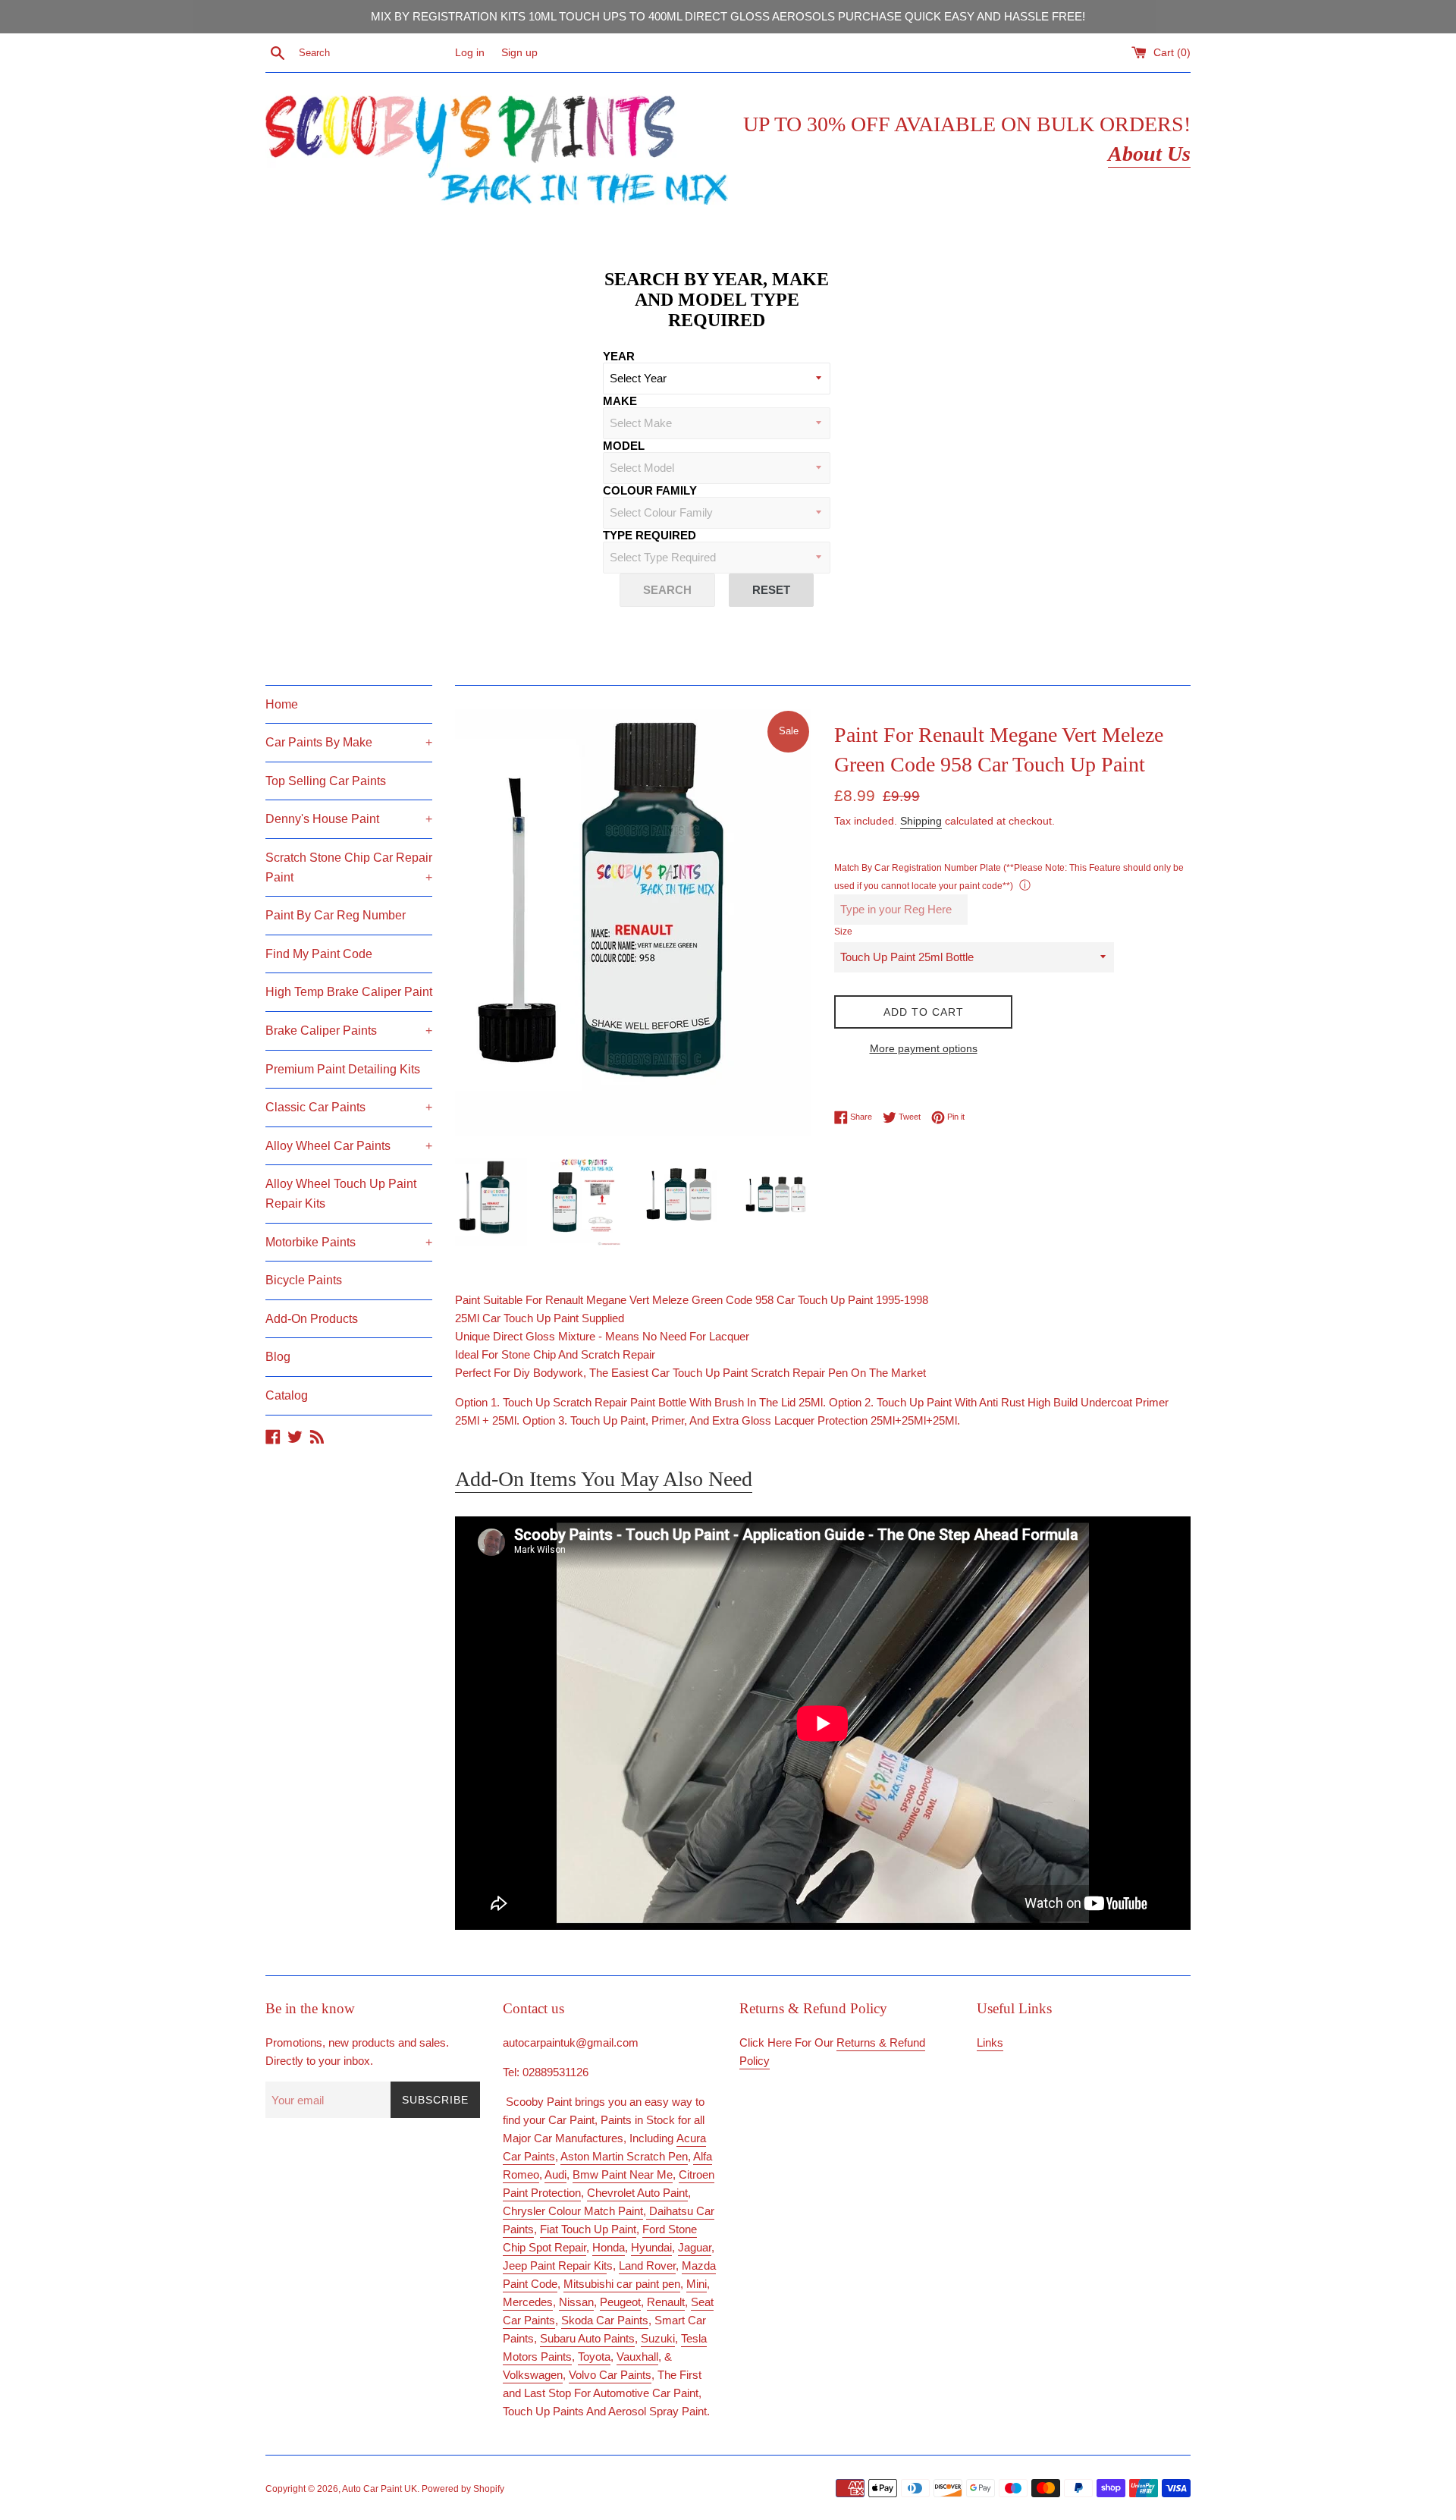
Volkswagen (533, 2375)
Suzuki (658, 2338)
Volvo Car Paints (610, 2375)
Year (619, 356)
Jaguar (695, 2247)
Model (624, 446)
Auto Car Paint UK (380, 2489)
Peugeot (620, 2302)
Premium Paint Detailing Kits (343, 1069)
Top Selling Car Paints (326, 781)
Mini (697, 2284)
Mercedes (528, 2302)
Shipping (921, 821)
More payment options (924, 1048)
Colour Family (650, 490)
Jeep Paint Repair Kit (555, 2265)
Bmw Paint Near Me (623, 2174)
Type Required (650, 535)
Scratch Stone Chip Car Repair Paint (349, 867)
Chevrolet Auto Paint (637, 2193)
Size (843, 932)
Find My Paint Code (319, 954)
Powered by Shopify (463, 2489)
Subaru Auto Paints (587, 2338)
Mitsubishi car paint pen (622, 2284)
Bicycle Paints (304, 1280)
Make (620, 401)
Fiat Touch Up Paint (588, 2229)
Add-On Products (312, 1319)
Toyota (594, 2357)
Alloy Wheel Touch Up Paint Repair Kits (341, 1194)
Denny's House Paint (349, 819)
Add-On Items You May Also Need (604, 1479)
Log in (470, 53)
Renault (666, 2302)
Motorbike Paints (349, 1242)
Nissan (576, 2302)
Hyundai (651, 2247)
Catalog (287, 1395)
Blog (278, 1357)
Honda (609, 2247)
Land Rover (647, 2265)
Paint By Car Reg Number (336, 915)
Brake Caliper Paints (349, 1031)
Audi (555, 2174)
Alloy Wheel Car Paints (349, 1146)
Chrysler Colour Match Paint (573, 2211)
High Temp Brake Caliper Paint (349, 992)
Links (990, 2042)
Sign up (519, 53)
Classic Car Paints (349, 1107)
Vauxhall (637, 2357)
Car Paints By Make (349, 742)
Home (282, 704)
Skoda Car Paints (605, 2320)
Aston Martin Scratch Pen (624, 2156)
